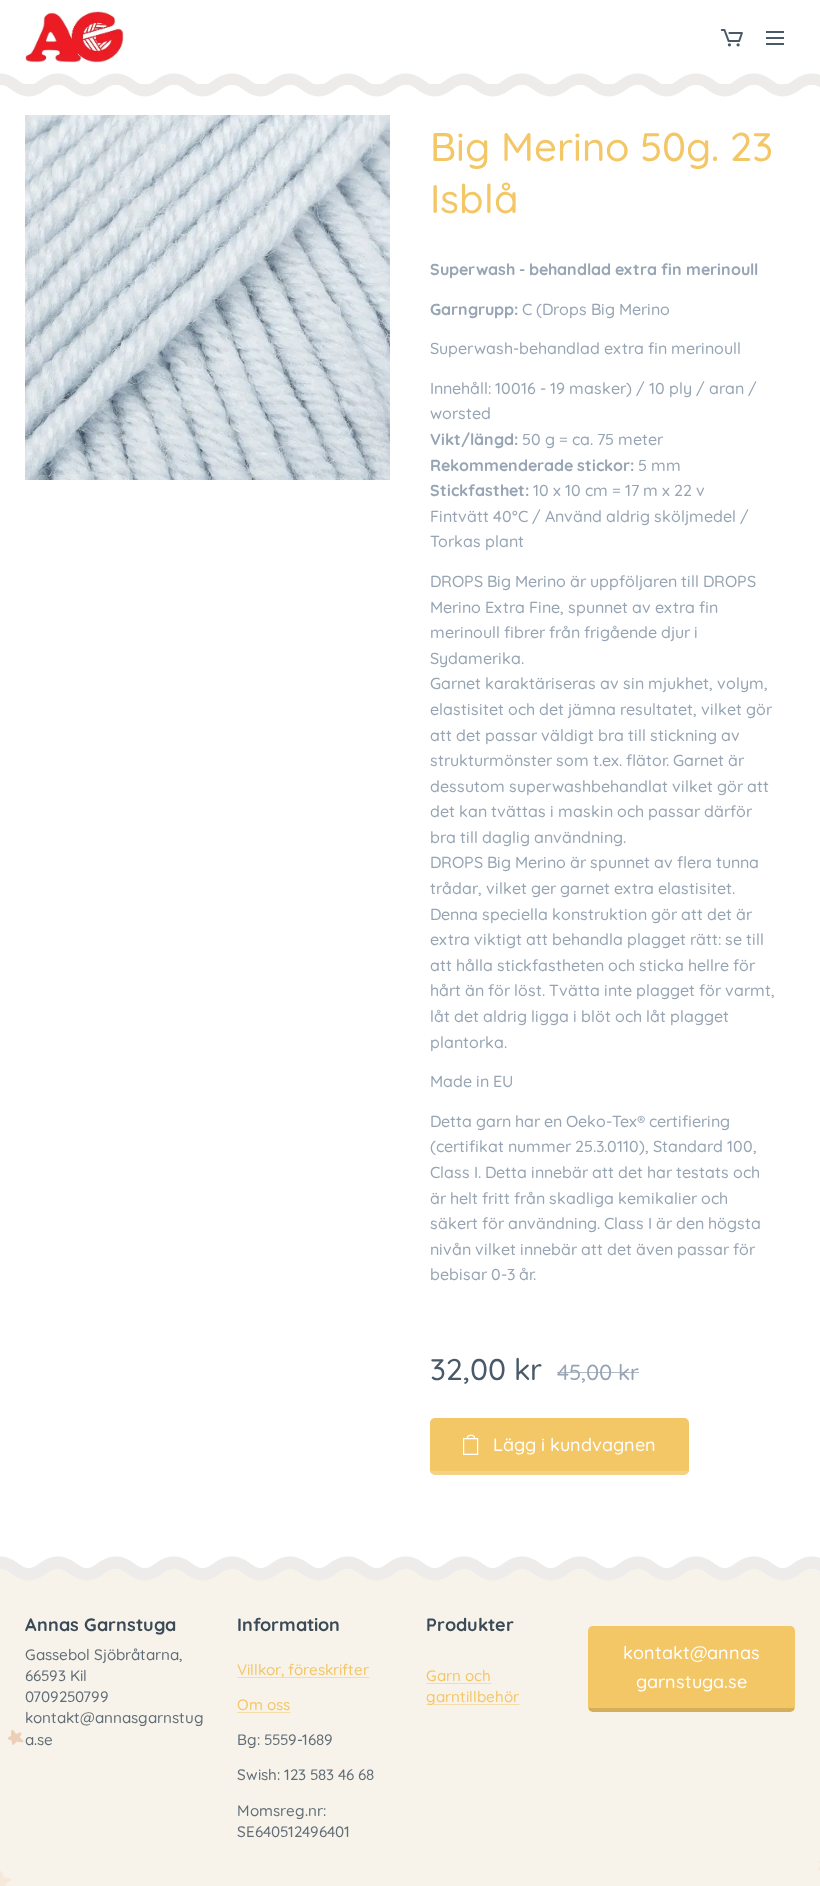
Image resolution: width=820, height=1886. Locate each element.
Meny (775, 37)
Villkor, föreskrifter (303, 1669)
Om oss (263, 1704)
